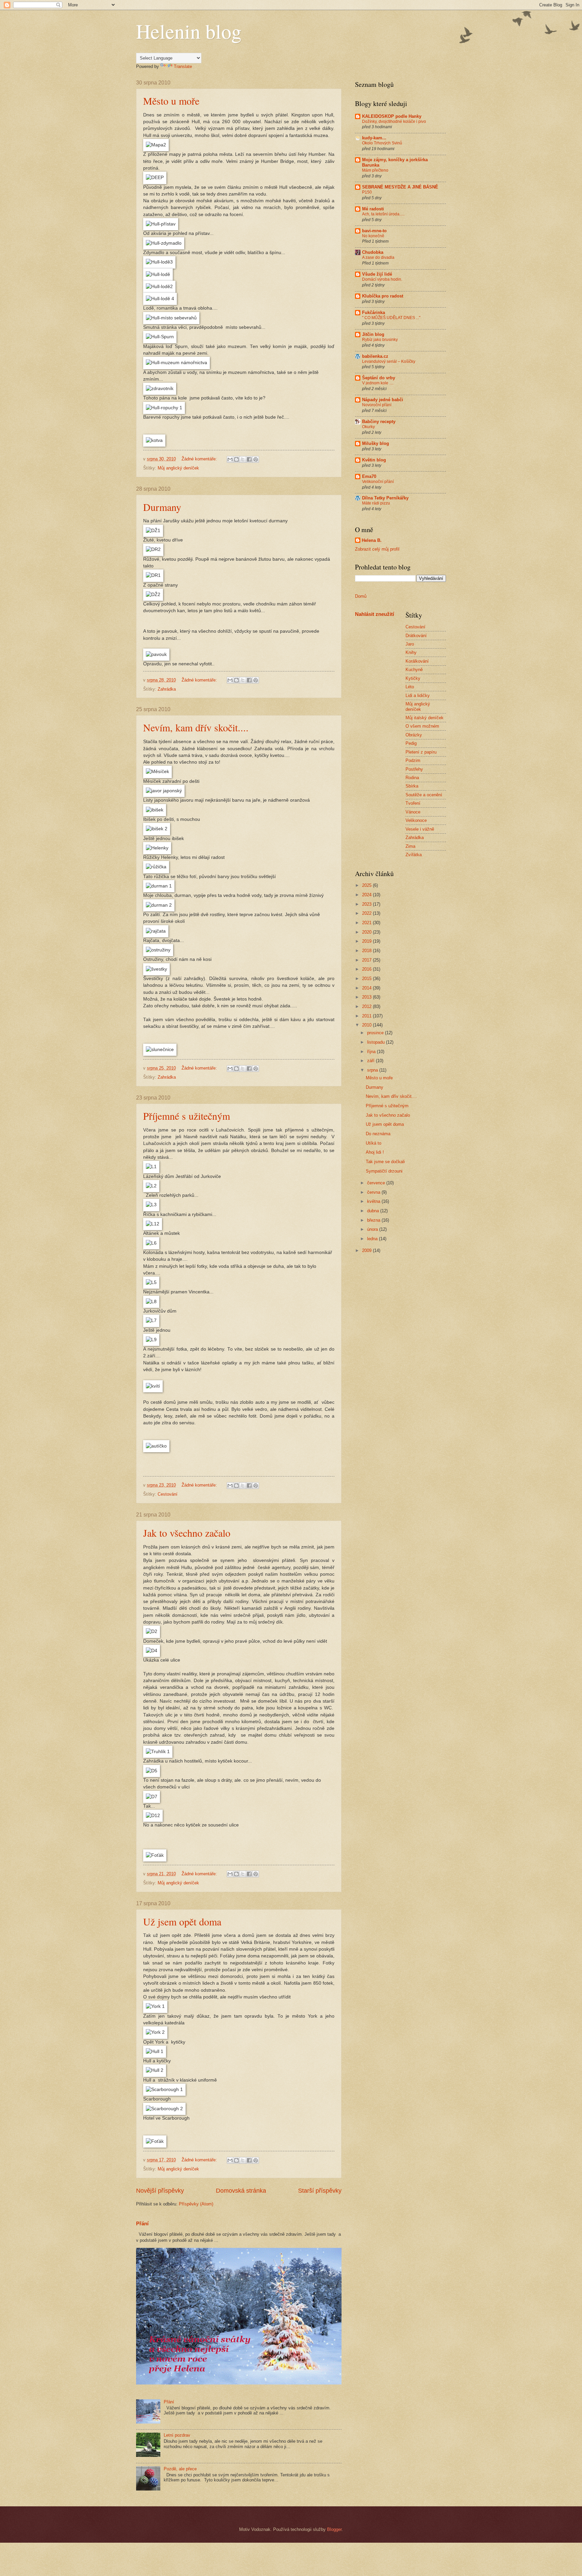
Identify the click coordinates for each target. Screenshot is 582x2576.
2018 (367, 951)
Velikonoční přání (378, 482)
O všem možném (422, 726)
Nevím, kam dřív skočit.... (196, 727)
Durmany (162, 507)
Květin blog (374, 460)
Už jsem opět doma (182, 1921)
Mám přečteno (375, 170)
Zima (410, 846)
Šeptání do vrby (379, 378)
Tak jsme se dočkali (385, 1162)
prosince (376, 1033)
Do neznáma (378, 1134)
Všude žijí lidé (377, 274)
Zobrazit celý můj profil (377, 549)
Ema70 (369, 476)
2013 (367, 997)
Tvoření (413, 803)
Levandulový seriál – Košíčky (389, 361)
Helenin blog (189, 31)
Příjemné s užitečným (187, 1116)
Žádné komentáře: (200, 459)
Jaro (410, 644)
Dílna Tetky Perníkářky (385, 498)
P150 (367, 192)
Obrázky (414, 735)
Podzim (413, 760)
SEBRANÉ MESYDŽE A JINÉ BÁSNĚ (400, 187)
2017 (367, 960)
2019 (367, 941)
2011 (367, 1016)
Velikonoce (416, 820)
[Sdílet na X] (243, 459)
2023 (367, 904)
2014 (367, 988)
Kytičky (413, 678)
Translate (183, 66)
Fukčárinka (374, 312)
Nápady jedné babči (383, 400)
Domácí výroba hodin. (382, 279)
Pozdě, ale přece (180, 2469)
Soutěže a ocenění (424, 795)
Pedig (411, 743)
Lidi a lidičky (418, 695)
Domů (361, 596)
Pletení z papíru (421, 752)
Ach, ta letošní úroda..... (383, 214)
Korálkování (417, 661)
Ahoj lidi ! (375, 1152)
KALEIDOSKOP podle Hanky (392, 116)
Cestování (168, 1494)
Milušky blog (376, 443)
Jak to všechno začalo (187, 1533)
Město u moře (171, 101)
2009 (367, 1250)
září (371, 1061)
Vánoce (413, 812)
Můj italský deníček (425, 718)
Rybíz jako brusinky (380, 340)
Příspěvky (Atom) (196, 2204)
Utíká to (374, 1143)
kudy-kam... (374, 138)
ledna (373, 1239)
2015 (367, 979)
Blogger (334, 2529)
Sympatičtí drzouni (384, 1171)
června (374, 1192)
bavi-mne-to (374, 231)
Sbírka (412, 786)
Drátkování (416, 636)
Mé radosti (373, 209)
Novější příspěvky (160, 2191)
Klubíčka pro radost (383, 296)
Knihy (411, 652)
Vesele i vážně (420, 829)
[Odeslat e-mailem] (230, 459)
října (372, 1052)
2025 (367, 885)
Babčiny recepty (379, 422)
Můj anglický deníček (178, 468)
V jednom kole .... (378, 383)
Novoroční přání (377, 405)
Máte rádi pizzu (376, 503)
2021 (367, 923)
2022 (367, 913)
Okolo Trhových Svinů (382, 143)
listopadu (377, 1042)
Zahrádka (167, 689)
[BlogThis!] (236, 459)
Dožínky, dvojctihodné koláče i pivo (394, 121)
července (377, 1183)
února (373, 1229)
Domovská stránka (241, 2191)
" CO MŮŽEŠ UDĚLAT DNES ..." (391, 318)
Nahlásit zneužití (375, 614)
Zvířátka (414, 855)
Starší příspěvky (320, 2191)
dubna (374, 1211)
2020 (367, 932)
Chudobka (373, 252)
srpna (373, 1070)
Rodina (412, 778)
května (374, 1201)
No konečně (373, 236)
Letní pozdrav (177, 2435)
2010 (367, 1025)
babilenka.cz (375, 356)
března (374, 1220)
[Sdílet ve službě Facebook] (249, 459)
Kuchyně (414, 670)
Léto (410, 687)
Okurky (368, 427)
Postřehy (414, 769)
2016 (367, 969)
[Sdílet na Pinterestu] (256, 459)
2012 (367, 1006)
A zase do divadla (378, 257)
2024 (367, 895)
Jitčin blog (373, 334)
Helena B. (372, 540)
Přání (142, 2223)
